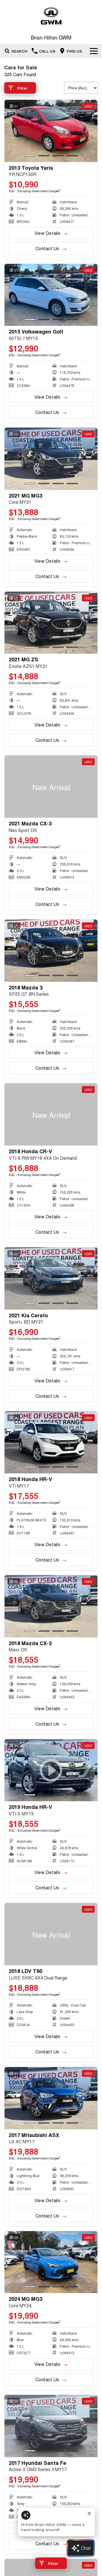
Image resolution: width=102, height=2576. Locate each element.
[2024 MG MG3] (51, 2262)
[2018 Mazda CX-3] (51, 1606)
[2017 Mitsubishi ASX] (51, 2098)
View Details (47, 233)
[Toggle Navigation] (94, 51)
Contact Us (47, 248)
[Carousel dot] (30, 156)
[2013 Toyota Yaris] (51, 131)
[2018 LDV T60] (51, 1934)
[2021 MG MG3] (51, 459)
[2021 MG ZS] (51, 623)
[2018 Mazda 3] (51, 951)
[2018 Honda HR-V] (51, 1443)
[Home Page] (51, 16)
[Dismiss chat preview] (89, 2513)
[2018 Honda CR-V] (51, 1114)
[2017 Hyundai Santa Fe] (51, 2426)
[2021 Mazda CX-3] (51, 787)
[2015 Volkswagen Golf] (51, 295)
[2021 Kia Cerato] (51, 1278)
